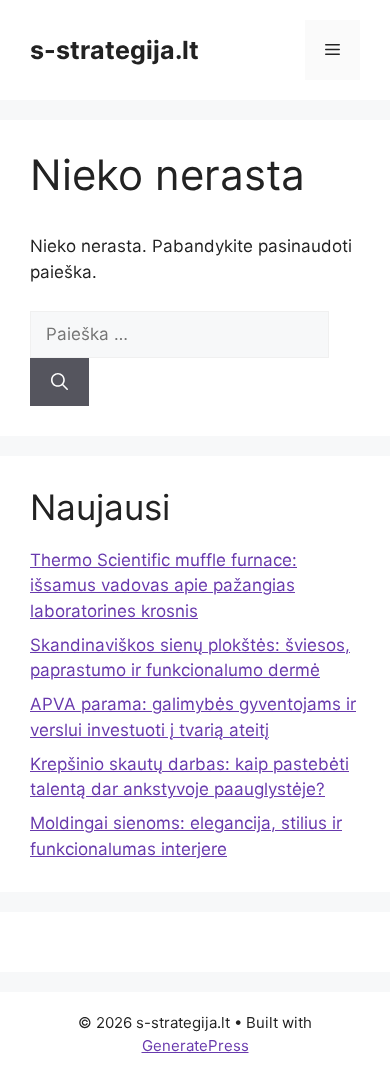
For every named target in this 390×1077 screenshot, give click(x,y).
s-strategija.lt (114, 50)
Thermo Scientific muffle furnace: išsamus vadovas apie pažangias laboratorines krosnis (163, 585)
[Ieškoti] (59, 382)
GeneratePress (195, 1045)
